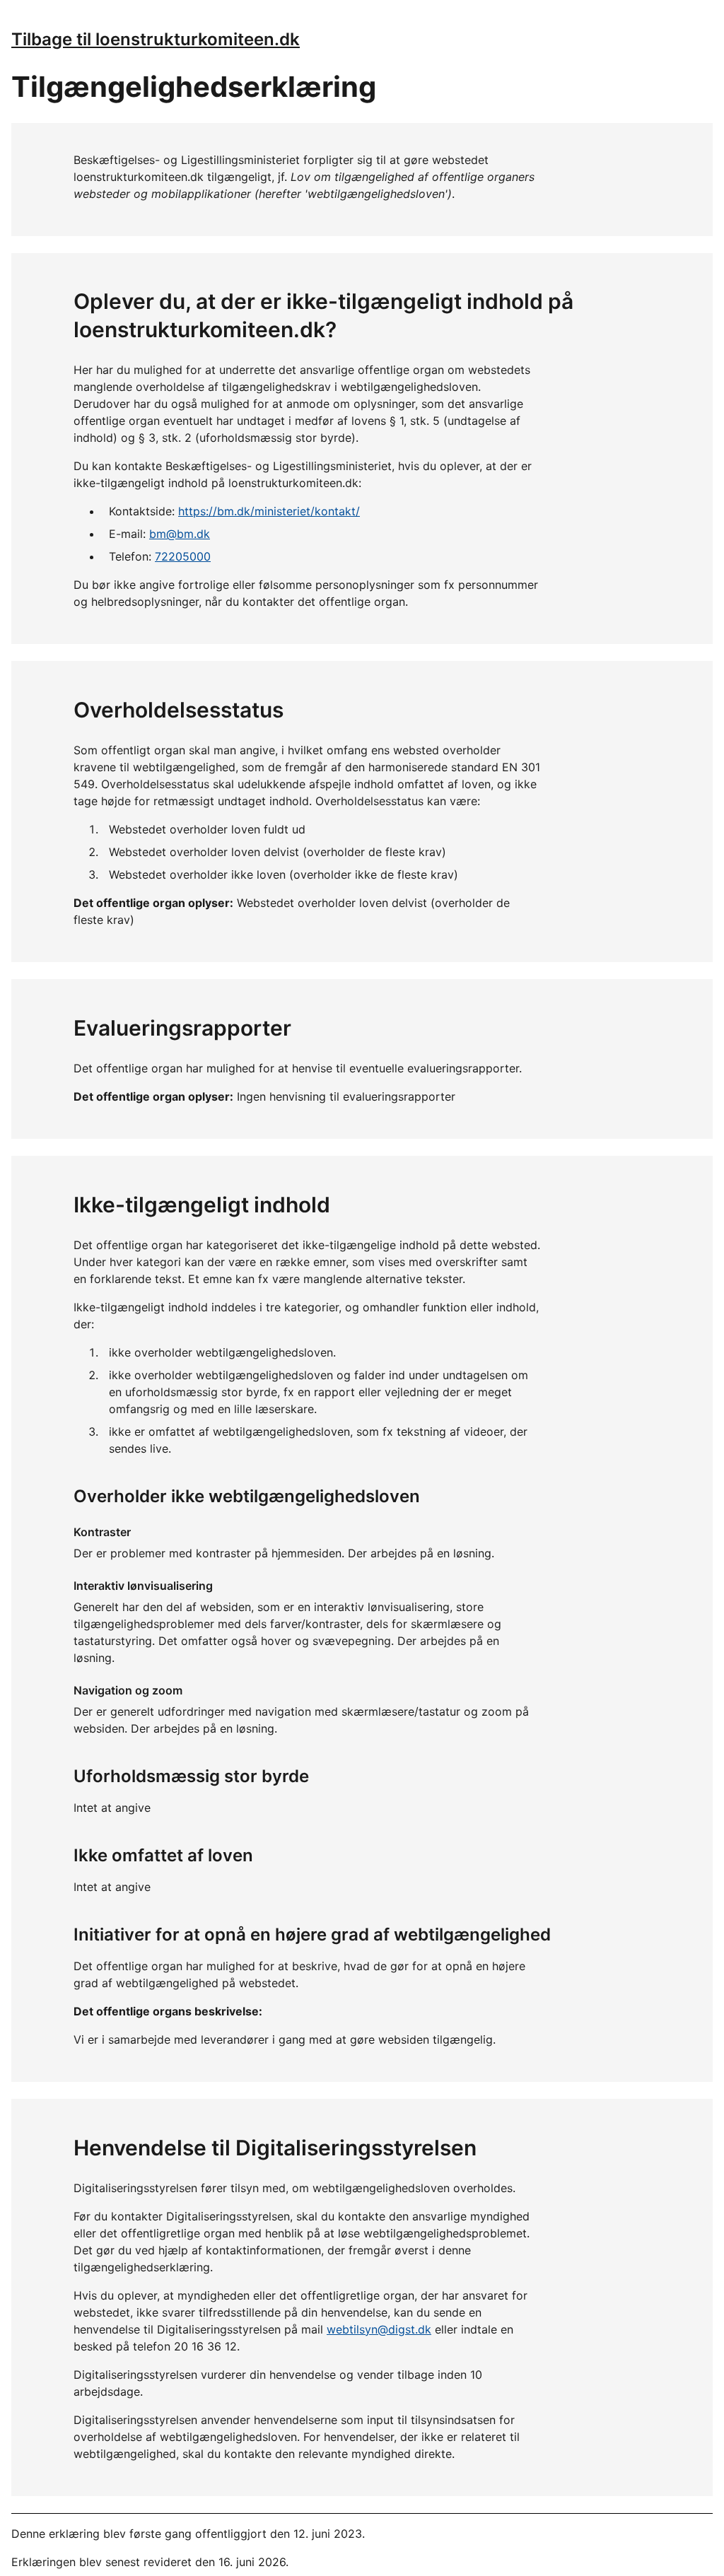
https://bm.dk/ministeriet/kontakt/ (269, 511)
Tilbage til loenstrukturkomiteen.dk (156, 39)
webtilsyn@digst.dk (379, 2329)
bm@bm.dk (180, 534)
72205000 (183, 556)
